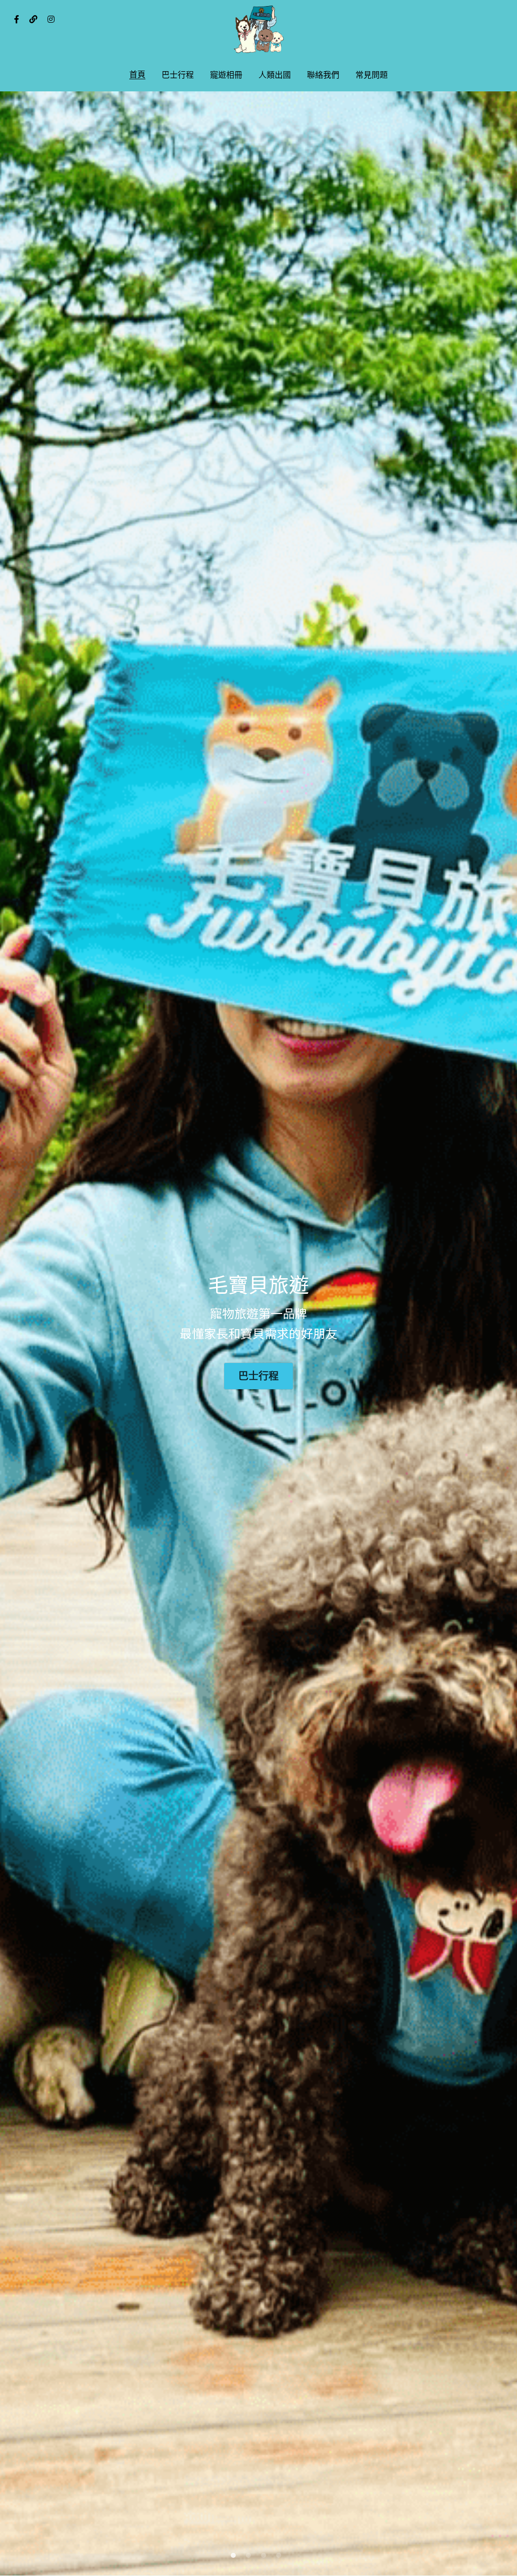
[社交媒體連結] (17, 19)
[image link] (258, 30)
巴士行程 (258, 1376)
